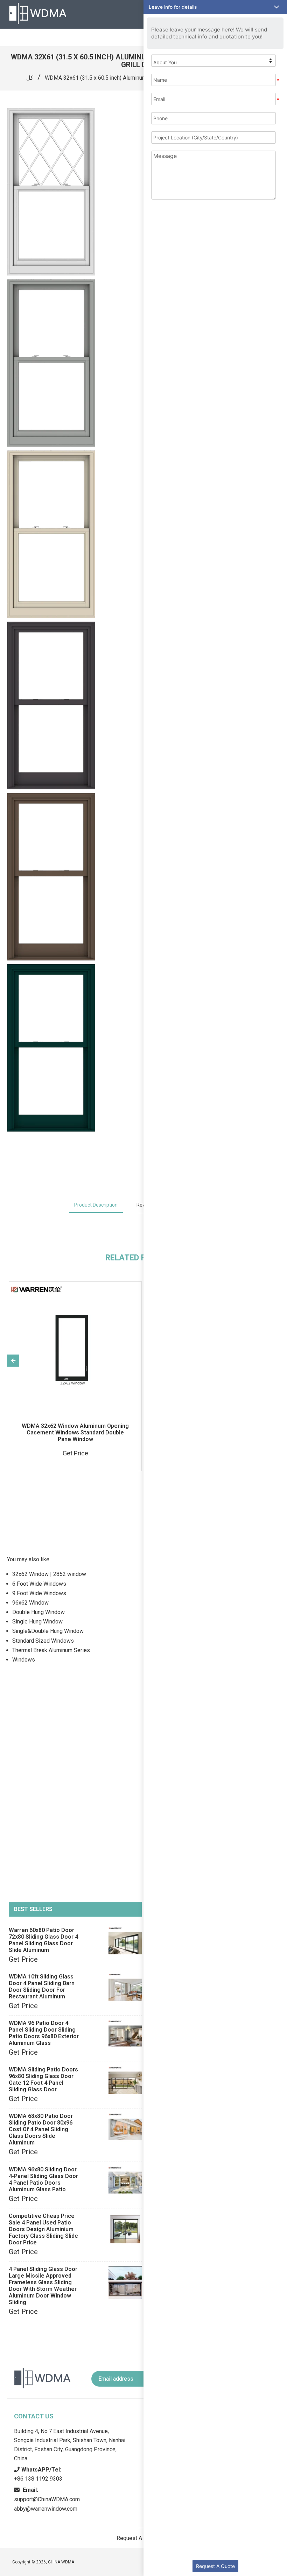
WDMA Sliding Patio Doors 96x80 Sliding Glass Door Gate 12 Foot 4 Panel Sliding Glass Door (43, 2079)
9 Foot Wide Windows (39, 1593)
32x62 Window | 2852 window (49, 1574)
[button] (215, 7)
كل (30, 78)
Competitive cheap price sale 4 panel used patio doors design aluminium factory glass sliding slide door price (43, 2229)
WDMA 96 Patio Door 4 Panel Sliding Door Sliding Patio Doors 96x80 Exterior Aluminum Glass (44, 2033)
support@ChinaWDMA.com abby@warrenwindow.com (47, 2499)
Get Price (23, 1959)
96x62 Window (30, 1603)
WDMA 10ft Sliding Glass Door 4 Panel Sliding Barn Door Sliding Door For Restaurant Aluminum (42, 1987)
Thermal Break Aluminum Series (51, 1650)
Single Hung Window (37, 1622)
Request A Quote (215, 2566)
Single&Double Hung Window (48, 1631)
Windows (24, 1660)
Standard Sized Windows (43, 1641)
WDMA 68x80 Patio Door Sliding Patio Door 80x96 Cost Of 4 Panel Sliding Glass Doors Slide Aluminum (41, 2129)
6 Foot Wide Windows (39, 1584)
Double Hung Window (38, 1612)
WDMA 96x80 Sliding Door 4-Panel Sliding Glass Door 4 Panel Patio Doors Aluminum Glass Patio (43, 2179)
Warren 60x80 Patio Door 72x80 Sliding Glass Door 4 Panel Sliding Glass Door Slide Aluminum (43, 1940)
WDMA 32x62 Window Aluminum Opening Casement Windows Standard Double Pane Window (75, 1432)
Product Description (96, 1205)
